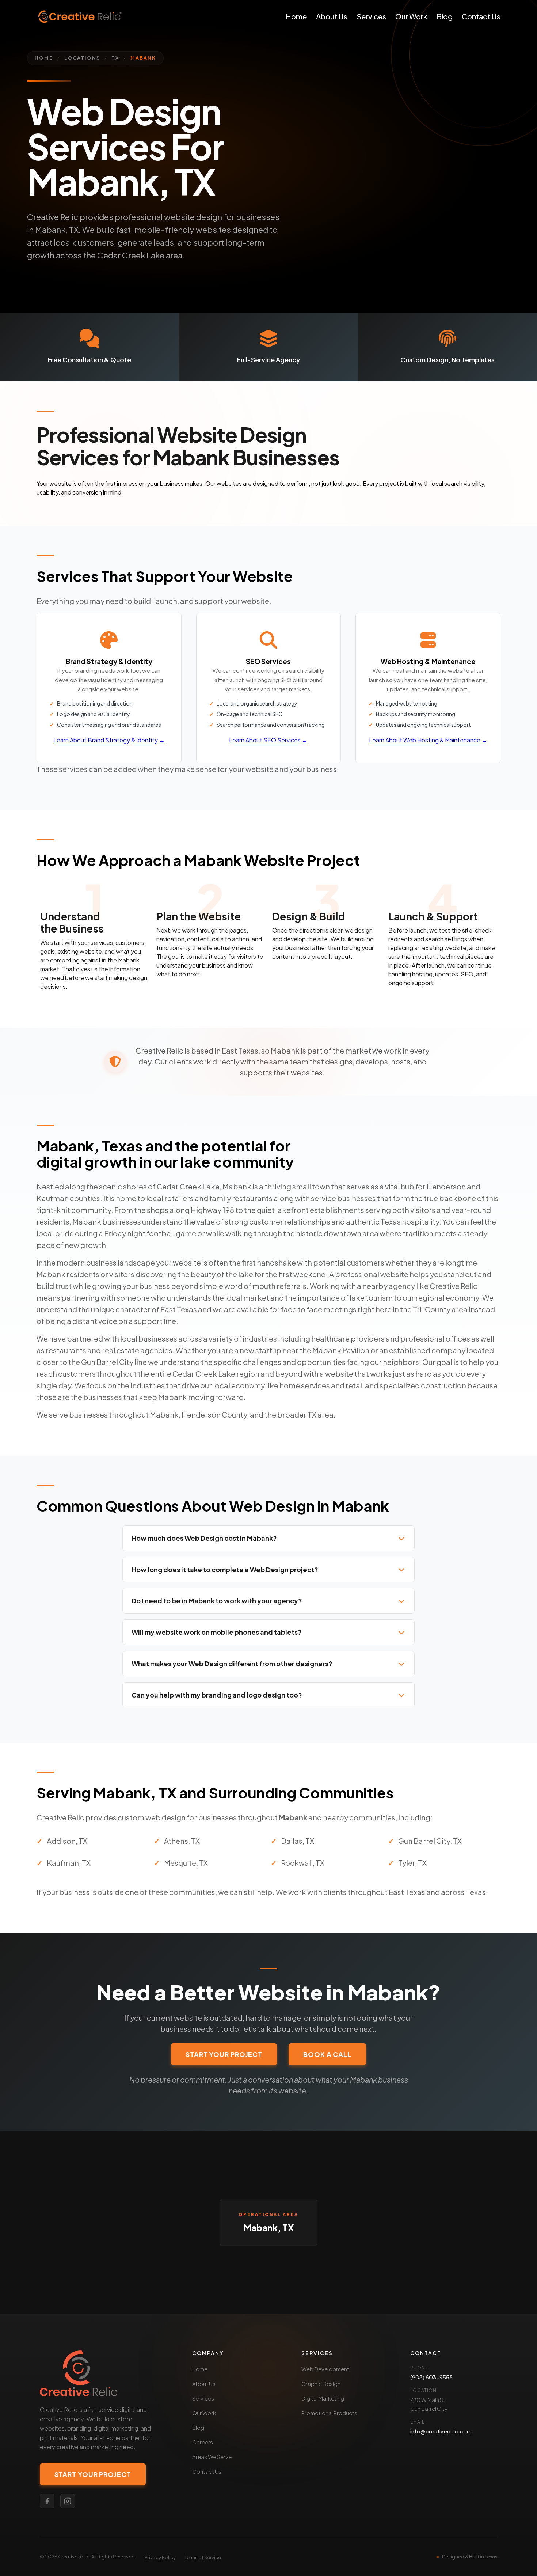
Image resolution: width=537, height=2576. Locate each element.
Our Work (411, 16)
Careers (203, 2442)
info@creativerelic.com (441, 2431)
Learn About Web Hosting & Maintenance (428, 740)
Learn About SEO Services (268, 740)
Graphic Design (321, 2384)
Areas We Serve (212, 2457)
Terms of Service (203, 2557)
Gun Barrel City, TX (430, 1841)
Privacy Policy (160, 2557)
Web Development (325, 2369)
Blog (445, 16)
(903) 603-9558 (431, 2377)
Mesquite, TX (186, 1863)
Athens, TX (182, 1841)
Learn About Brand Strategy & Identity (109, 740)
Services (371, 16)
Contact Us (481, 16)
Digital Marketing (323, 2398)
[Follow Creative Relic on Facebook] (47, 2501)
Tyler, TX (412, 1863)
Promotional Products (329, 2413)
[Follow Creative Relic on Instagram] (68, 2501)
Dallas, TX (298, 1841)
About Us (332, 16)
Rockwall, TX (303, 1863)
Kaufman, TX (69, 1863)
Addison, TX (67, 1841)
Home (296, 16)
